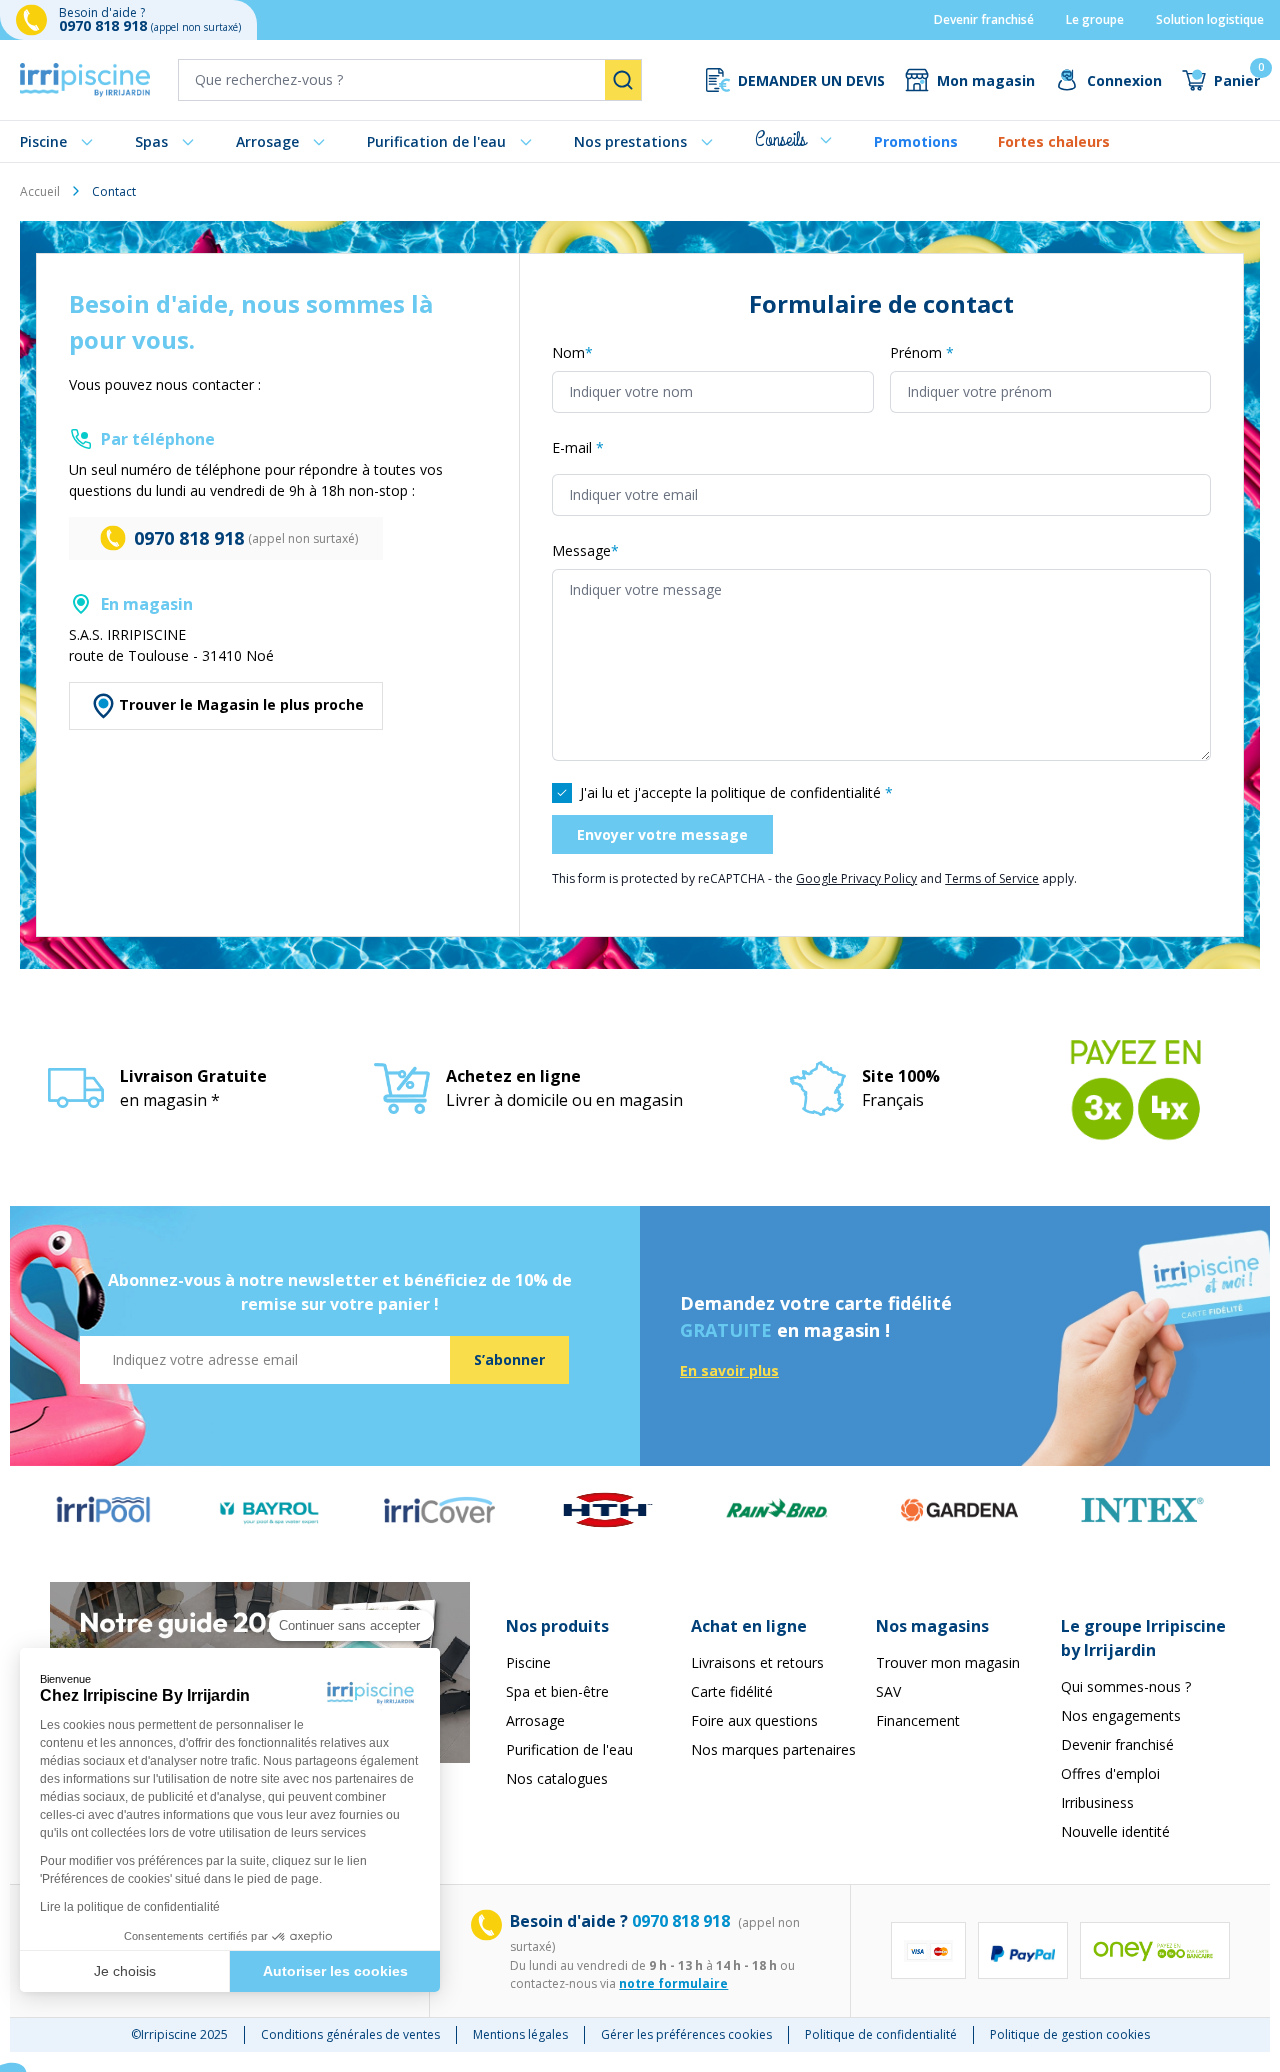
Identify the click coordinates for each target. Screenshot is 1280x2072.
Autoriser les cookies (335, 1971)
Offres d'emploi (1110, 1773)
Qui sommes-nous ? (1126, 1686)
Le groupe (1095, 19)
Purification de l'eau (436, 141)
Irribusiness (1097, 1802)
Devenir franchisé (984, 19)
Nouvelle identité (1115, 1831)
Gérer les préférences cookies (686, 2034)
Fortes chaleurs (1054, 141)
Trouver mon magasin (948, 1662)
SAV (888, 1691)
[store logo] (85, 80)
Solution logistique (1210, 19)
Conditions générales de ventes (350, 2034)
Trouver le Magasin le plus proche (241, 704)
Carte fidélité (732, 1691)
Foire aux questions (754, 1720)
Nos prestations (630, 141)
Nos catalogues (557, 1778)
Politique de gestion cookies (1070, 2034)
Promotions (916, 141)
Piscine (43, 141)
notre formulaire (673, 1983)
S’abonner (509, 1359)
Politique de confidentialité (881, 2034)
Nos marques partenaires (773, 1749)
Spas (151, 141)
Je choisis (125, 1971)
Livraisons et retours (757, 1662)
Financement (918, 1720)
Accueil (40, 191)
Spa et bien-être (557, 1691)
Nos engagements (1121, 1715)
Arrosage (267, 141)
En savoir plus (729, 1370)
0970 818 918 (105, 25)
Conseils (780, 139)
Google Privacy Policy (856, 878)
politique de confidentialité (796, 792)
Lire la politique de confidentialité (130, 1907)
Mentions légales (520, 2034)
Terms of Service (992, 878)
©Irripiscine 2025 (179, 2034)
